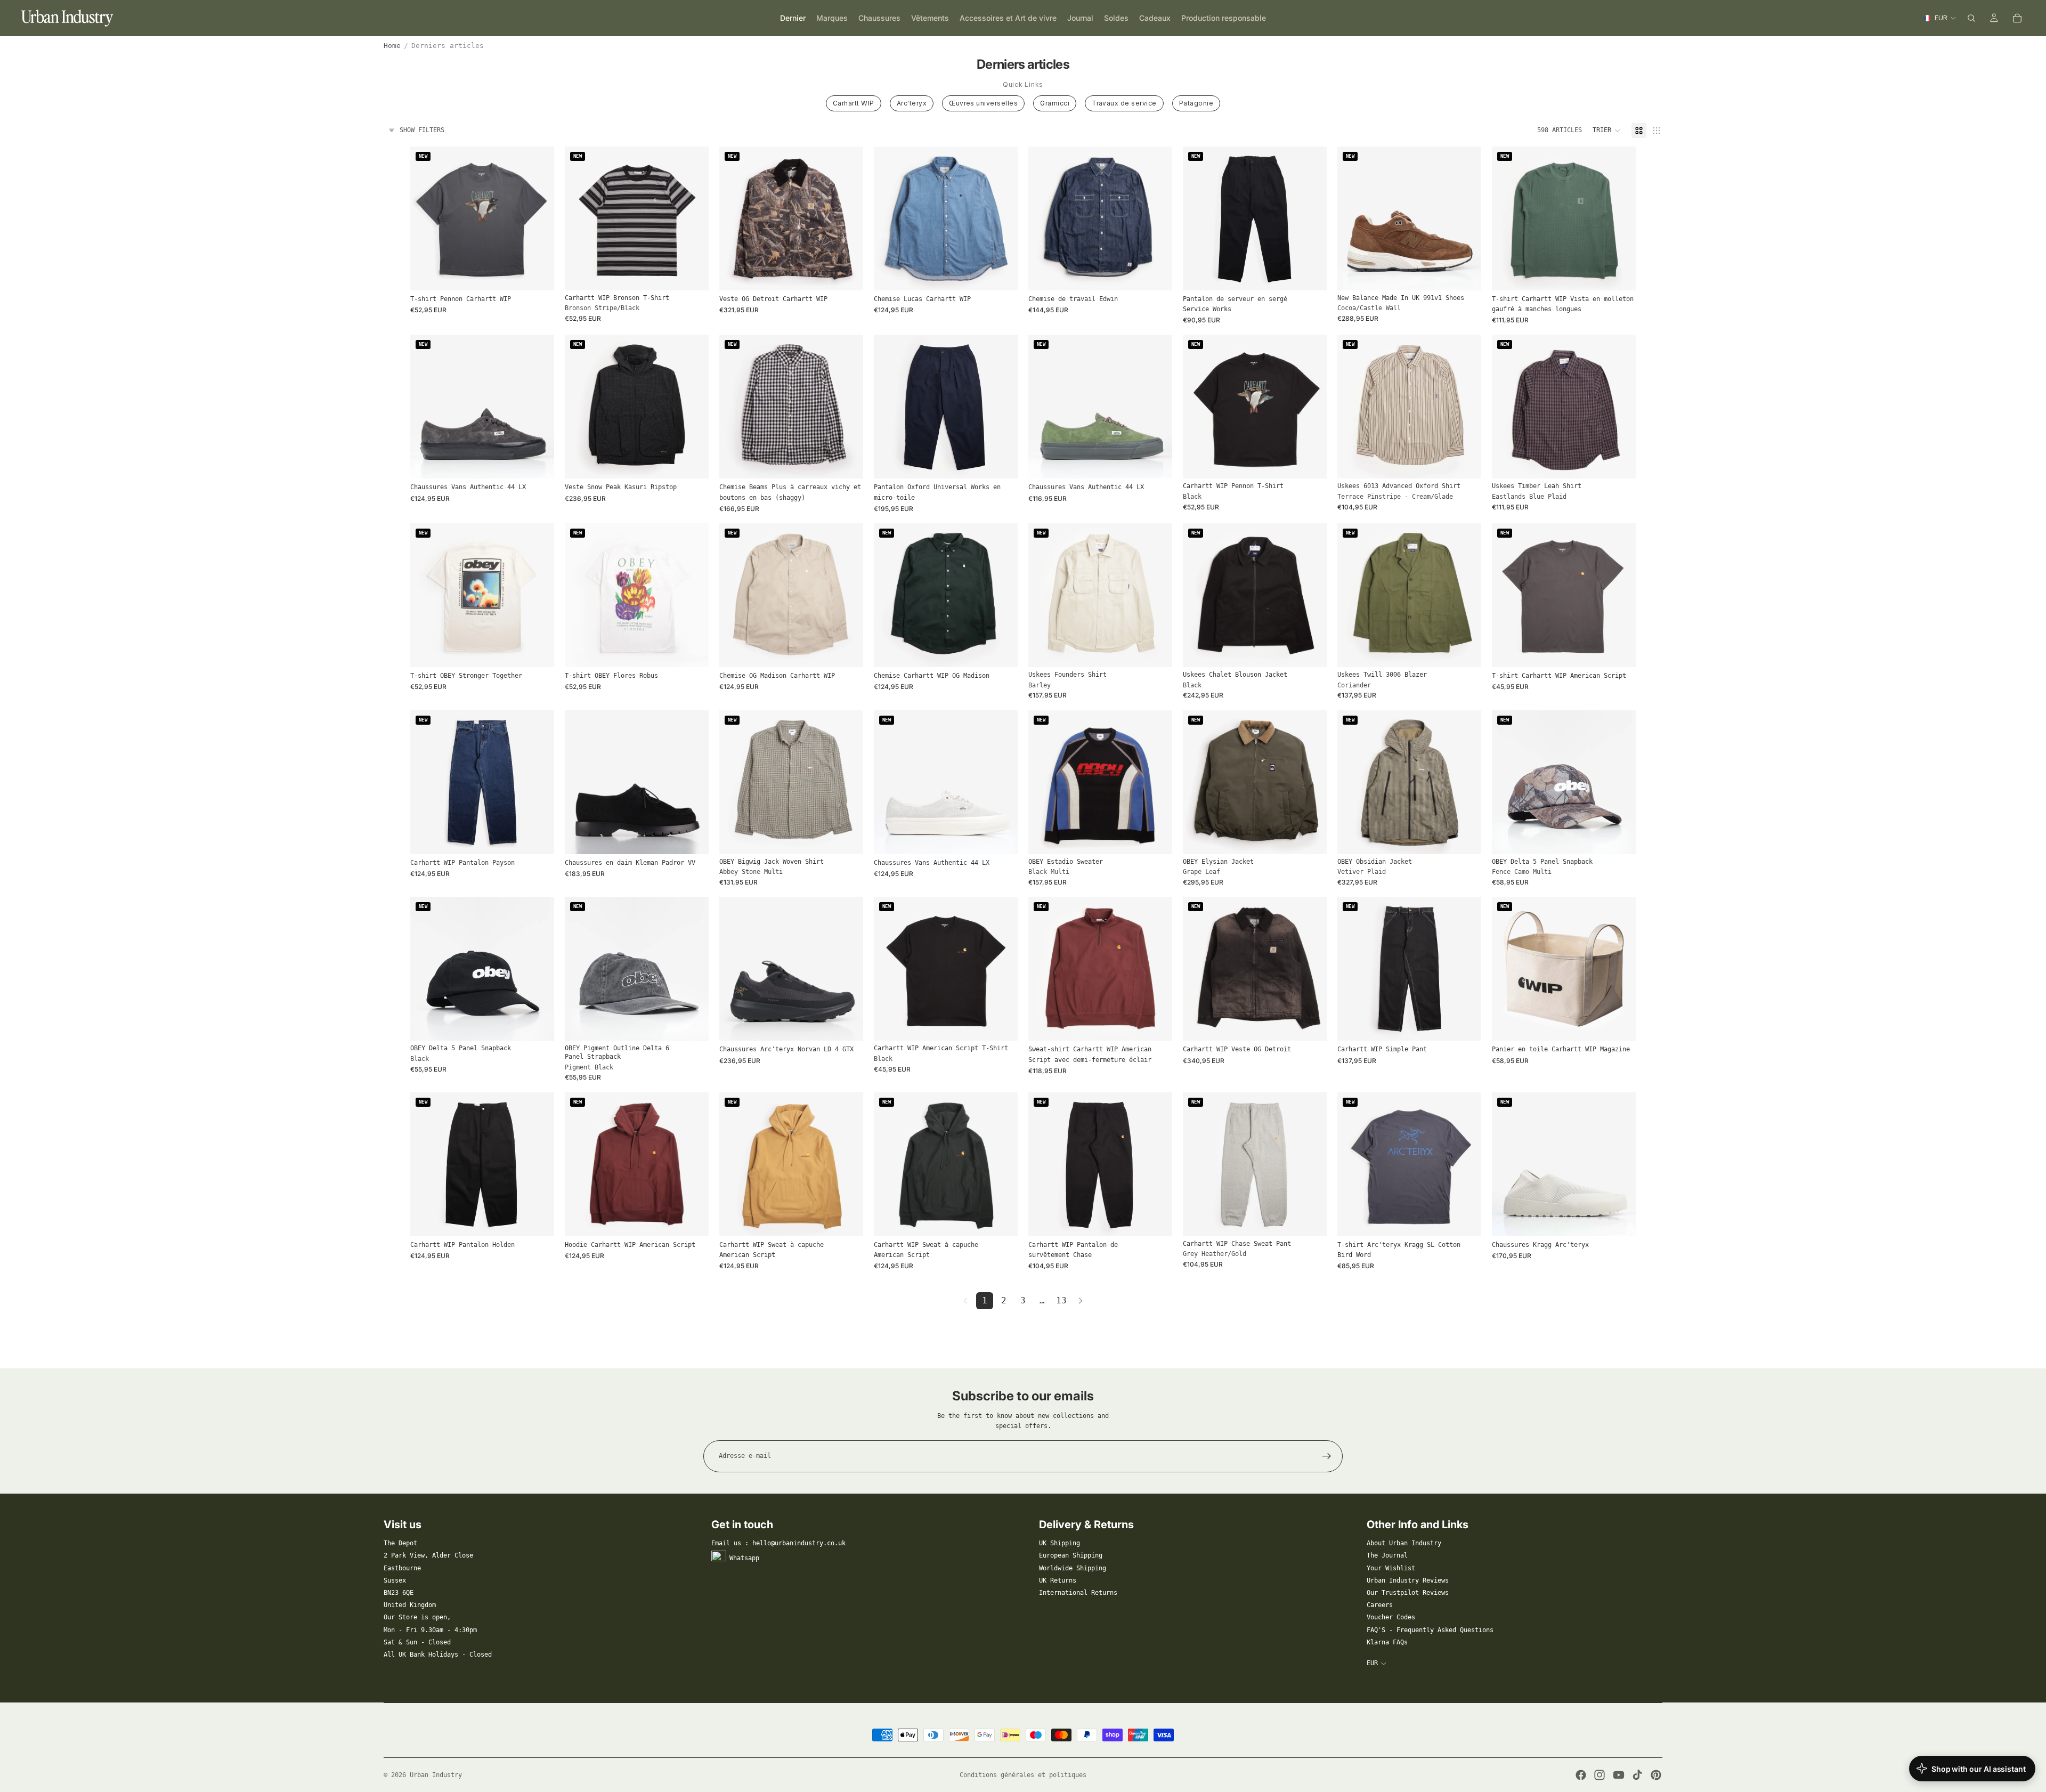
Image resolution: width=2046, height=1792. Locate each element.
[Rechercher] (1971, 18)
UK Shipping (1059, 1543)
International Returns (1078, 1593)
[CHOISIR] (538, 274)
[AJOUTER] (1619, 838)
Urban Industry (436, 1775)
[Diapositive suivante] (693, 218)
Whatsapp (744, 1558)
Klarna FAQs (1387, 1642)
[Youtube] (1619, 1775)
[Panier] (2017, 18)
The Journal (1387, 1555)
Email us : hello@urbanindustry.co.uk (778, 1543)
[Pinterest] (1656, 1775)
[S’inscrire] (1327, 1456)
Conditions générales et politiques (1023, 1775)
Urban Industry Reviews (1408, 1580)
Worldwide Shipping (1073, 1568)
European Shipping (1071, 1555)
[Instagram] (1600, 1775)
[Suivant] (1081, 1301)
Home (392, 46)
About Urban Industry (1404, 1543)
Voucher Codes (1391, 1617)
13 (1061, 1300)
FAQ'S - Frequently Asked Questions (1430, 1630)
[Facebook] (1581, 1775)
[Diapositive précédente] (581, 218)
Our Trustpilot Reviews (1408, 1593)
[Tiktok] (1637, 1775)
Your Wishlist (1391, 1568)
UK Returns (1058, 1580)
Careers (1380, 1605)
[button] (1607, 131)
